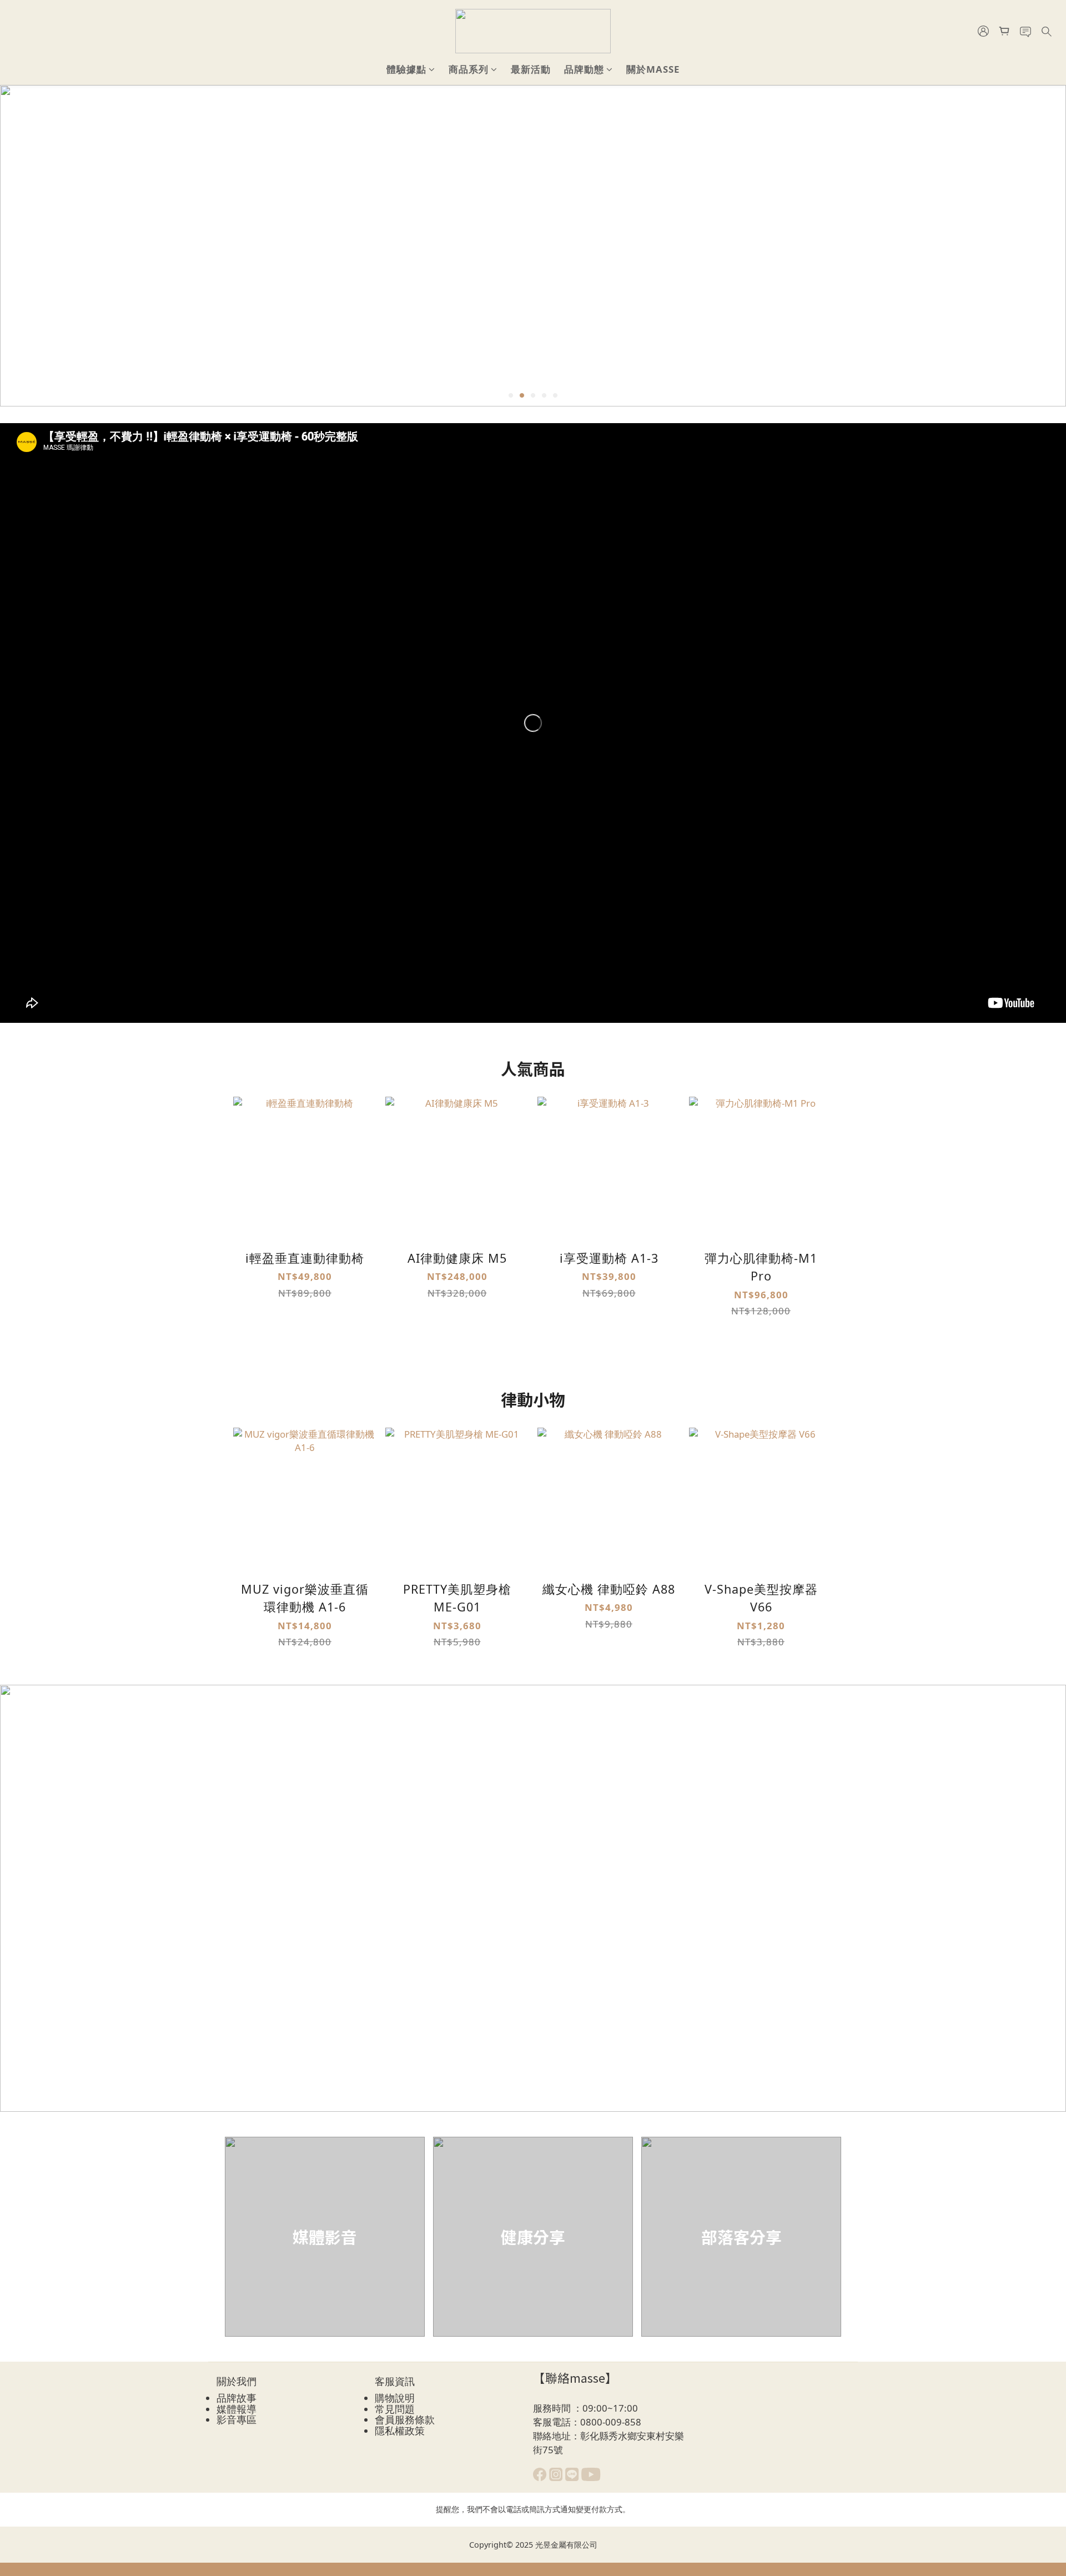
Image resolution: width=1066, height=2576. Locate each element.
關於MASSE (653, 69)
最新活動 (531, 69)
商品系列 (469, 69)
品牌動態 (584, 69)
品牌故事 (237, 2398)
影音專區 (237, 2419)
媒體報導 (237, 2409)
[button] (533, 723)
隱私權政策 (400, 2431)
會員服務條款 (405, 2419)
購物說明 (395, 2398)
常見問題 (395, 2409)
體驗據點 (406, 69)
